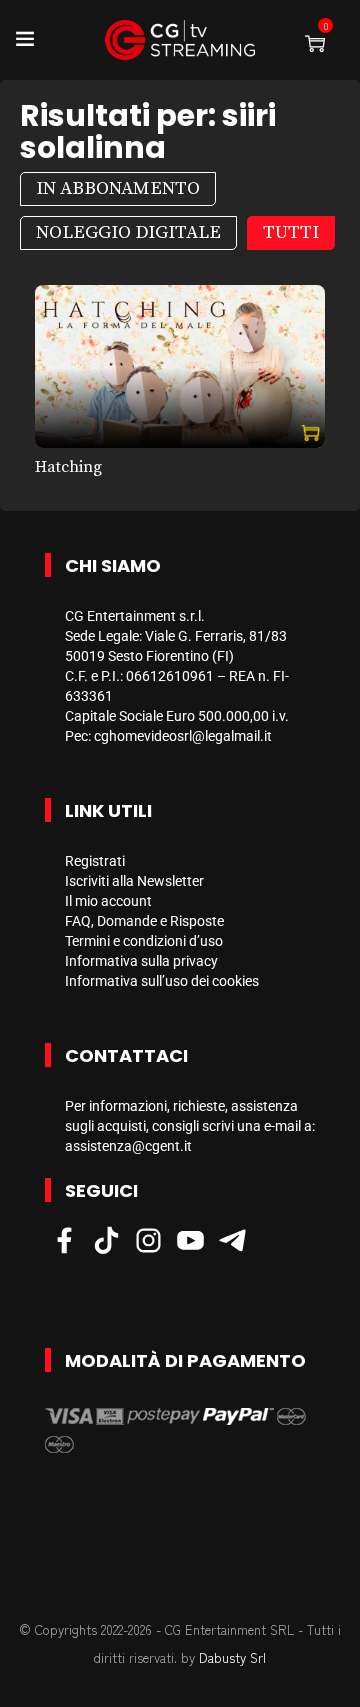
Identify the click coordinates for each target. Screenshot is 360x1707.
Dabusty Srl (232, 1657)
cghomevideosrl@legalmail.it (183, 736)
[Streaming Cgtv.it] (180, 40)
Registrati (95, 861)
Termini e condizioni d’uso (144, 941)
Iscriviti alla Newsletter (134, 881)
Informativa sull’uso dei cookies (162, 981)
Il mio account (108, 901)
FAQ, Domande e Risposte (144, 921)
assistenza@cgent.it (128, 1146)
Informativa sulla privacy (141, 961)
